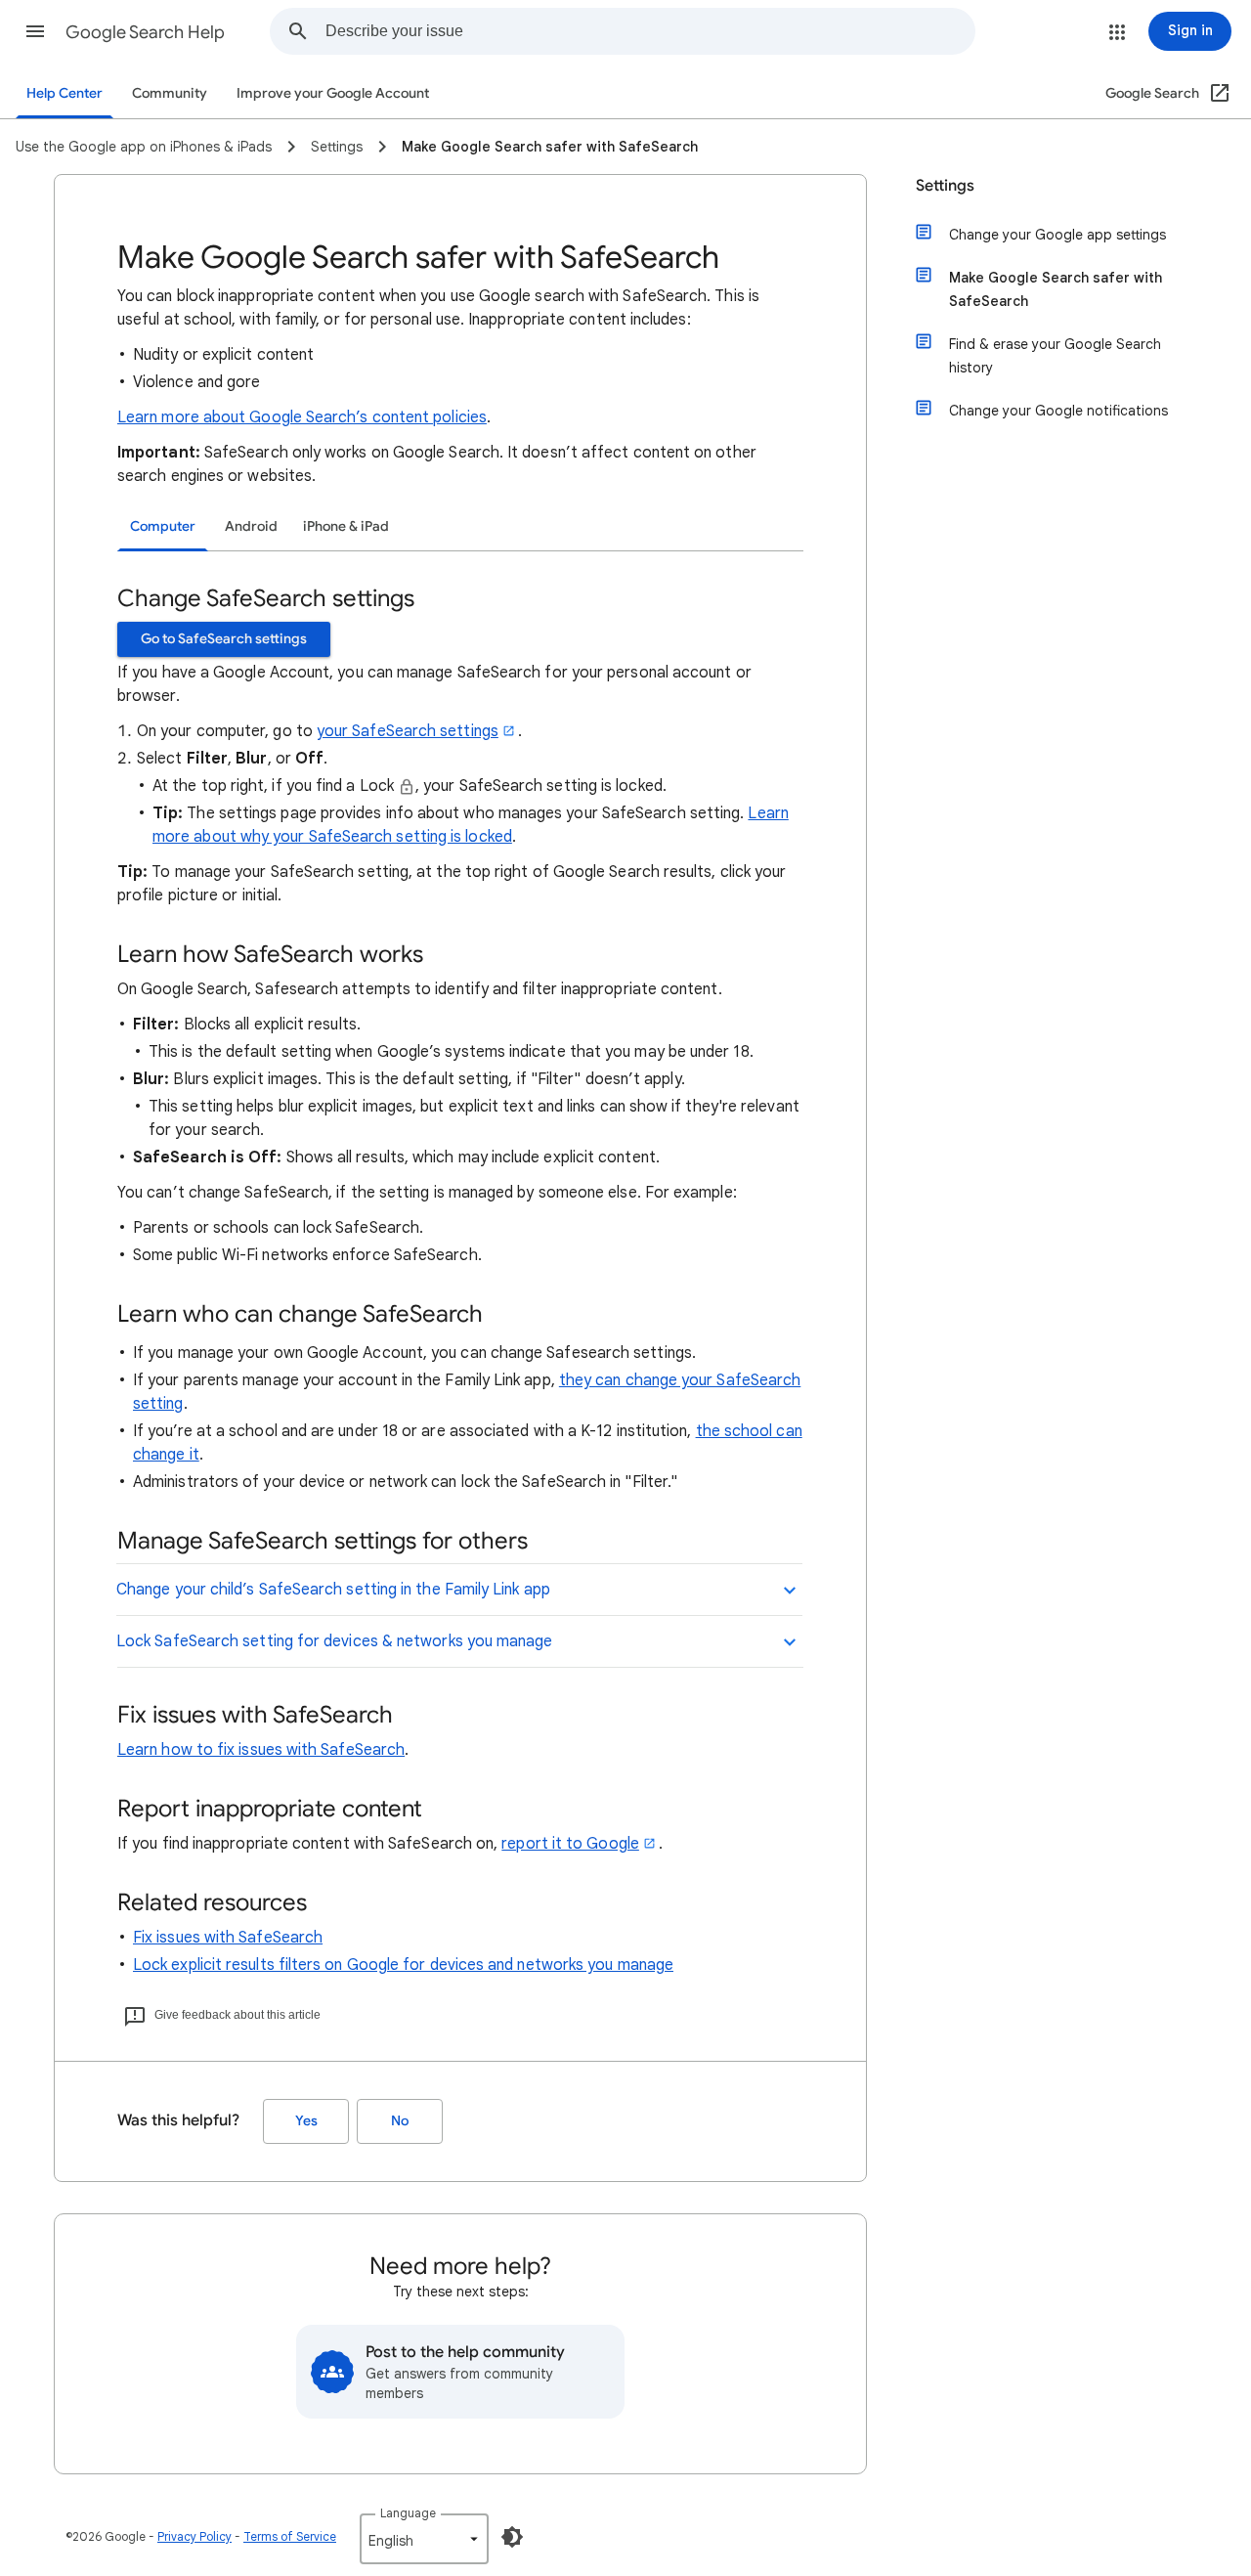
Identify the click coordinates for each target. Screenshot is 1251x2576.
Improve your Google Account (333, 93)
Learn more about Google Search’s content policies (302, 417)
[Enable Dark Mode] (512, 2537)
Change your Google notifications (1058, 411)
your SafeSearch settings (408, 731)
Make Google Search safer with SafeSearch (1056, 289)
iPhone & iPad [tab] (346, 526)
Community (170, 93)
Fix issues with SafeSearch (228, 1938)
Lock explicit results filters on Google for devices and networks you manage (403, 1965)
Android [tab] (251, 526)
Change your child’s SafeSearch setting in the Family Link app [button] (333, 1590)
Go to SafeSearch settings (224, 639)
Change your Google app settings (1057, 235)
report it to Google (570, 1844)
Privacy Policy (194, 2536)
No (400, 2121)
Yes (306, 2121)
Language (408, 2513)
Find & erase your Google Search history (1055, 356)
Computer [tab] (163, 526)
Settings (945, 186)
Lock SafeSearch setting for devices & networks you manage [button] (335, 1641)
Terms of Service (290, 2536)
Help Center (65, 93)
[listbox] (424, 2539)
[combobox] (650, 31)
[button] (35, 31)
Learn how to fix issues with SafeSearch (261, 1750)
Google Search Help (145, 32)
